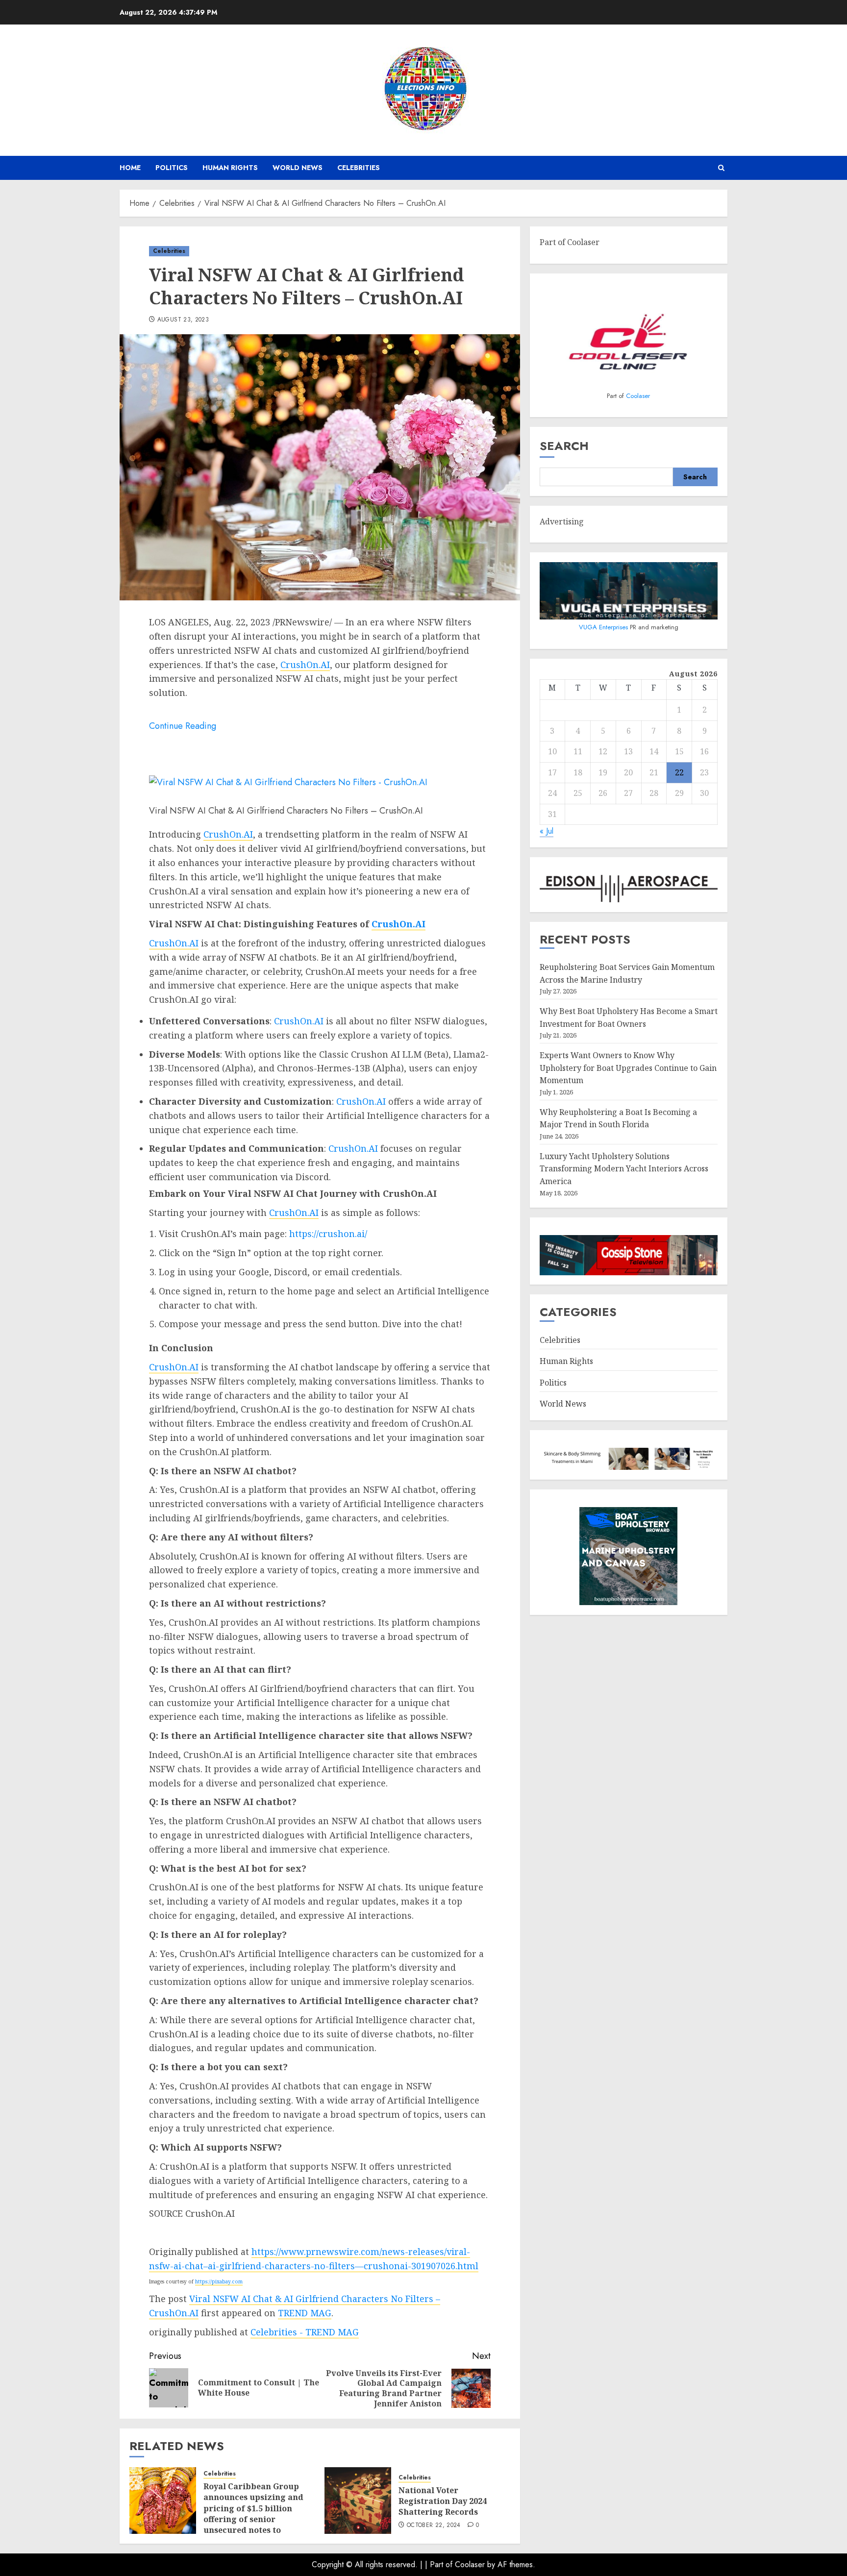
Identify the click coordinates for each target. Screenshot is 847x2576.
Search (564, 446)
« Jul (547, 831)
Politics (172, 168)
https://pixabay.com (219, 2281)
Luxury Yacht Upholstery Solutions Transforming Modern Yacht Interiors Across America (624, 1169)
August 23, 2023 (183, 320)
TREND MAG (305, 2313)
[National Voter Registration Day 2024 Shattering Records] (358, 2501)
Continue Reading (183, 726)
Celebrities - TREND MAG (305, 2332)
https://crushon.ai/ (328, 1234)
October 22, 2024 (434, 2526)
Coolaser (638, 396)
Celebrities (359, 168)
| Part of (440, 2564)
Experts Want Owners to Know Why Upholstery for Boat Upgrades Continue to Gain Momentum (628, 1068)
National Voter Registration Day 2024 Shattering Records (443, 2501)
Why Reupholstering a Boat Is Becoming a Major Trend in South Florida (618, 1118)
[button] (721, 168)
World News (298, 168)
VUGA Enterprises (604, 627)
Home (130, 168)
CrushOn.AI (305, 665)
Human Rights (230, 168)
